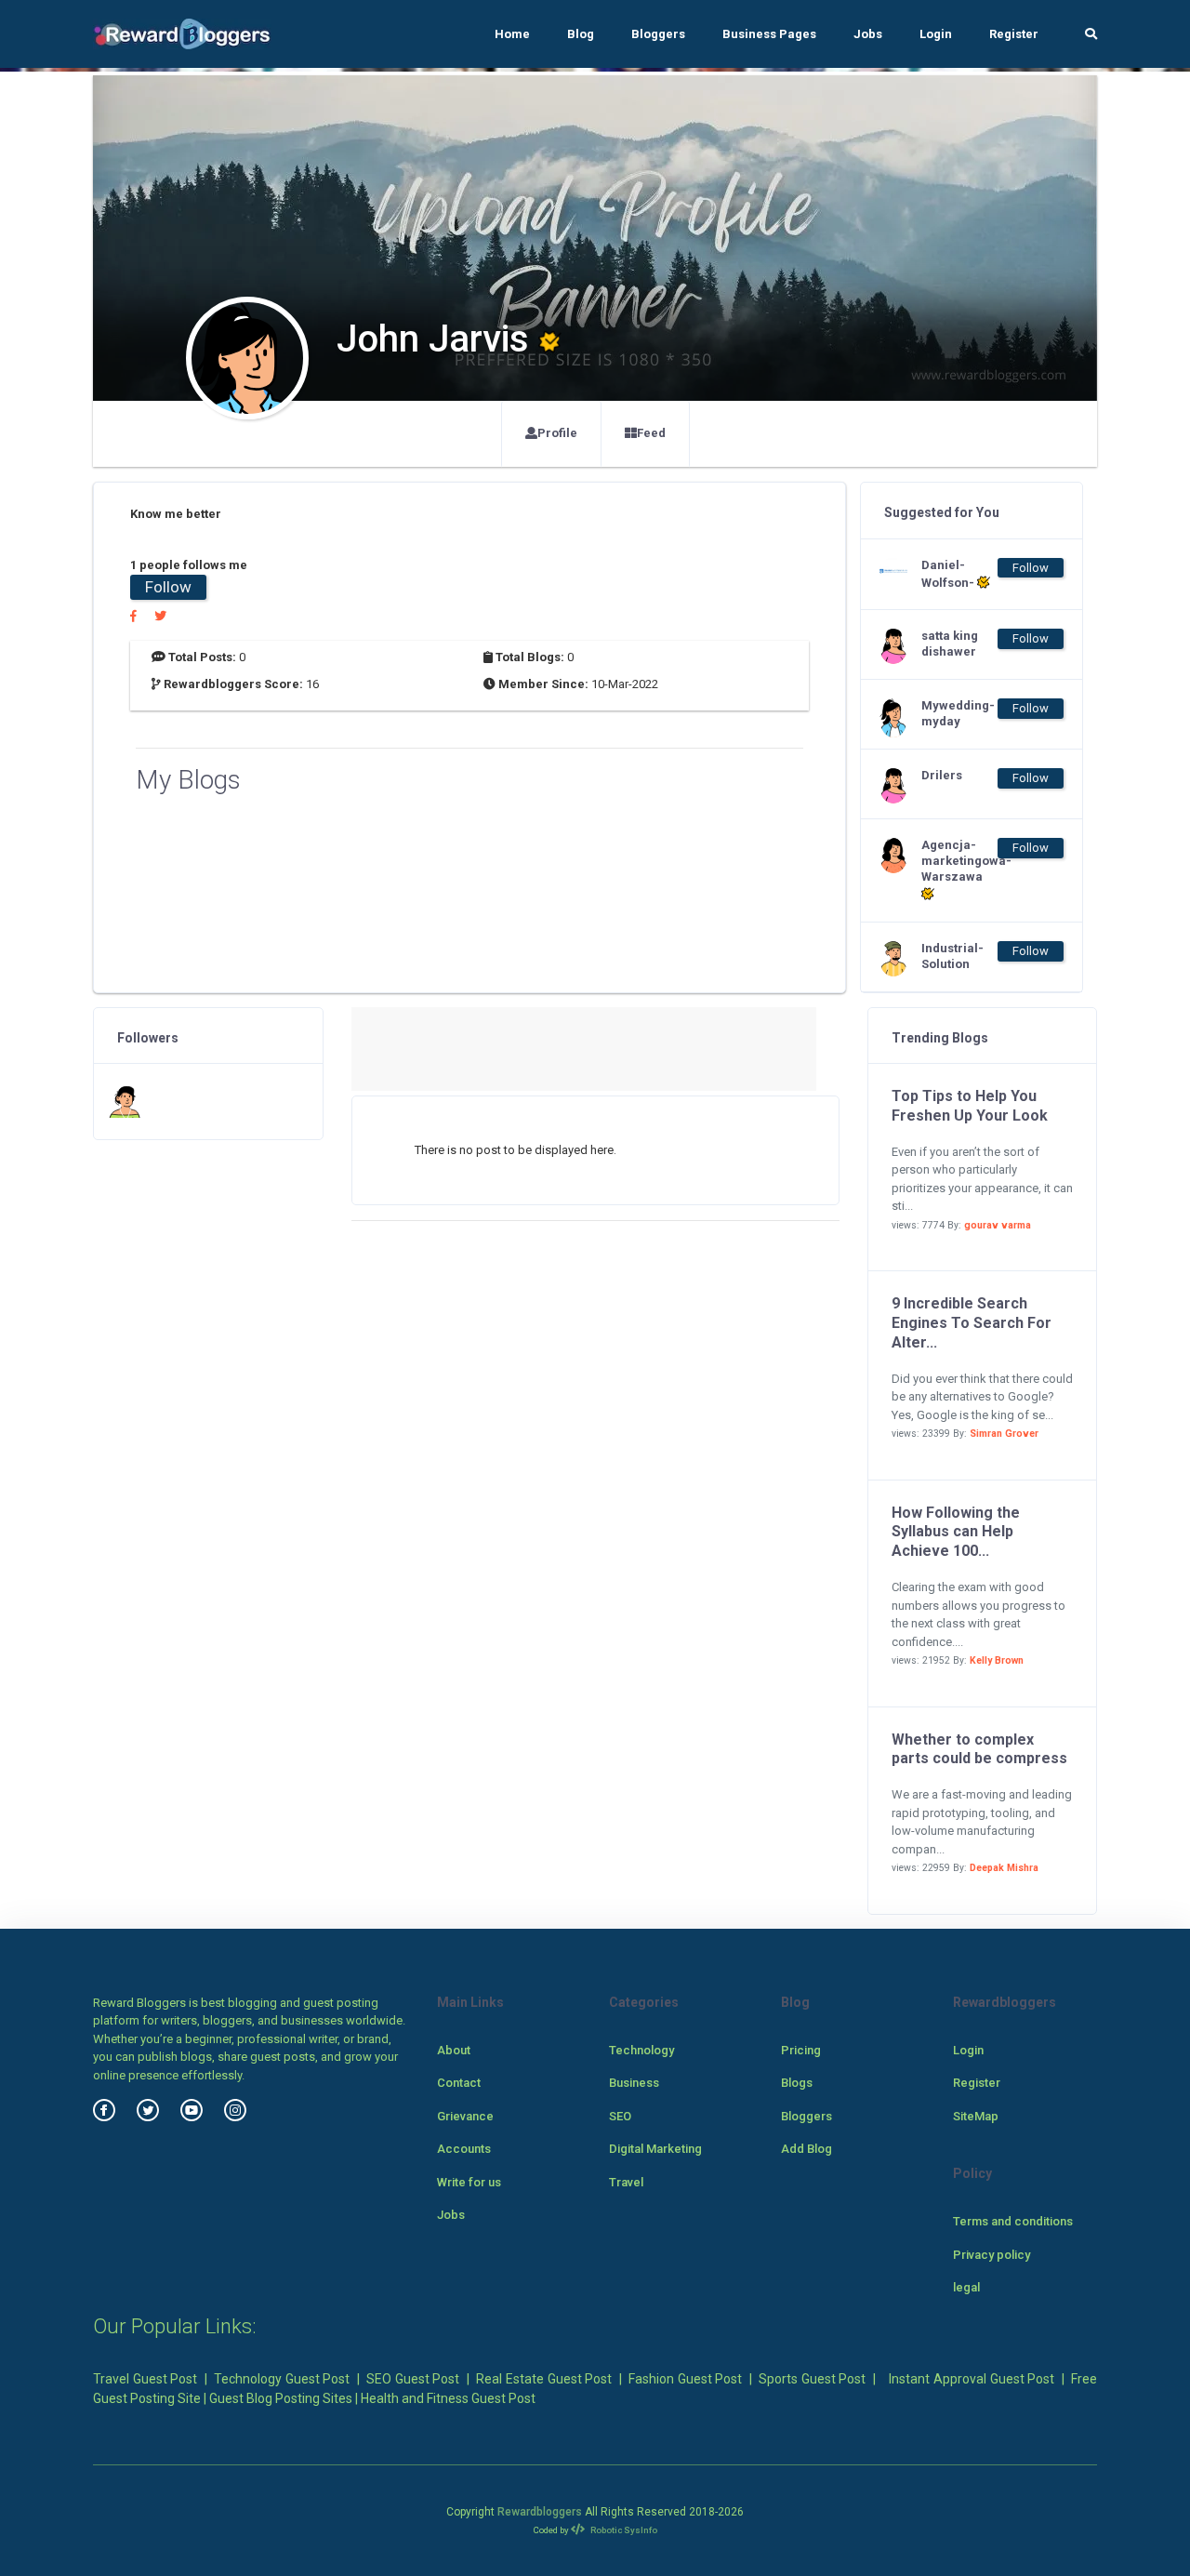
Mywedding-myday (958, 713)
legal (966, 2287)
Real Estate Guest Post (544, 2379)
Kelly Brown (997, 1660)
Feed (651, 433)
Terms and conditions (1013, 2221)
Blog (581, 34)
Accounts (464, 2149)
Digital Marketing (655, 2149)
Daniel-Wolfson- (949, 574)
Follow (168, 587)
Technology (641, 2050)
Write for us (469, 2182)
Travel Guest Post (145, 2379)
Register (1014, 34)
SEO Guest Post (413, 2379)
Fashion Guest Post (685, 2379)
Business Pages (769, 34)
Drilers (942, 775)
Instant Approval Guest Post (972, 2379)
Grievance (465, 2116)
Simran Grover (1004, 1434)
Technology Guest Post (282, 2379)
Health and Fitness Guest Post (448, 2398)
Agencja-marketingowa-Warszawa (959, 861)
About (454, 2050)
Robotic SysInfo (623, 2530)
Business (634, 2083)
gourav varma (998, 1225)
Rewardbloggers (540, 2512)
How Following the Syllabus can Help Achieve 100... (956, 1532)
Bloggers (658, 34)
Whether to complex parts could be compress (979, 1749)
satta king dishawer (950, 644)
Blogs (797, 2083)
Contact (459, 2083)
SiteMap (976, 2116)
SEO (620, 2116)
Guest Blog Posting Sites (281, 2398)
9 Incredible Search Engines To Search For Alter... (972, 1323)
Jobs (868, 34)
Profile (557, 433)
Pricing (801, 2050)
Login (936, 34)
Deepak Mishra (1004, 1868)
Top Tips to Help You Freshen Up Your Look (970, 1106)
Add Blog (807, 2149)
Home (512, 34)
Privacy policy (992, 2255)
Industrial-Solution (952, 956)
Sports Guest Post (812, 2379)
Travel (626, 2182)
